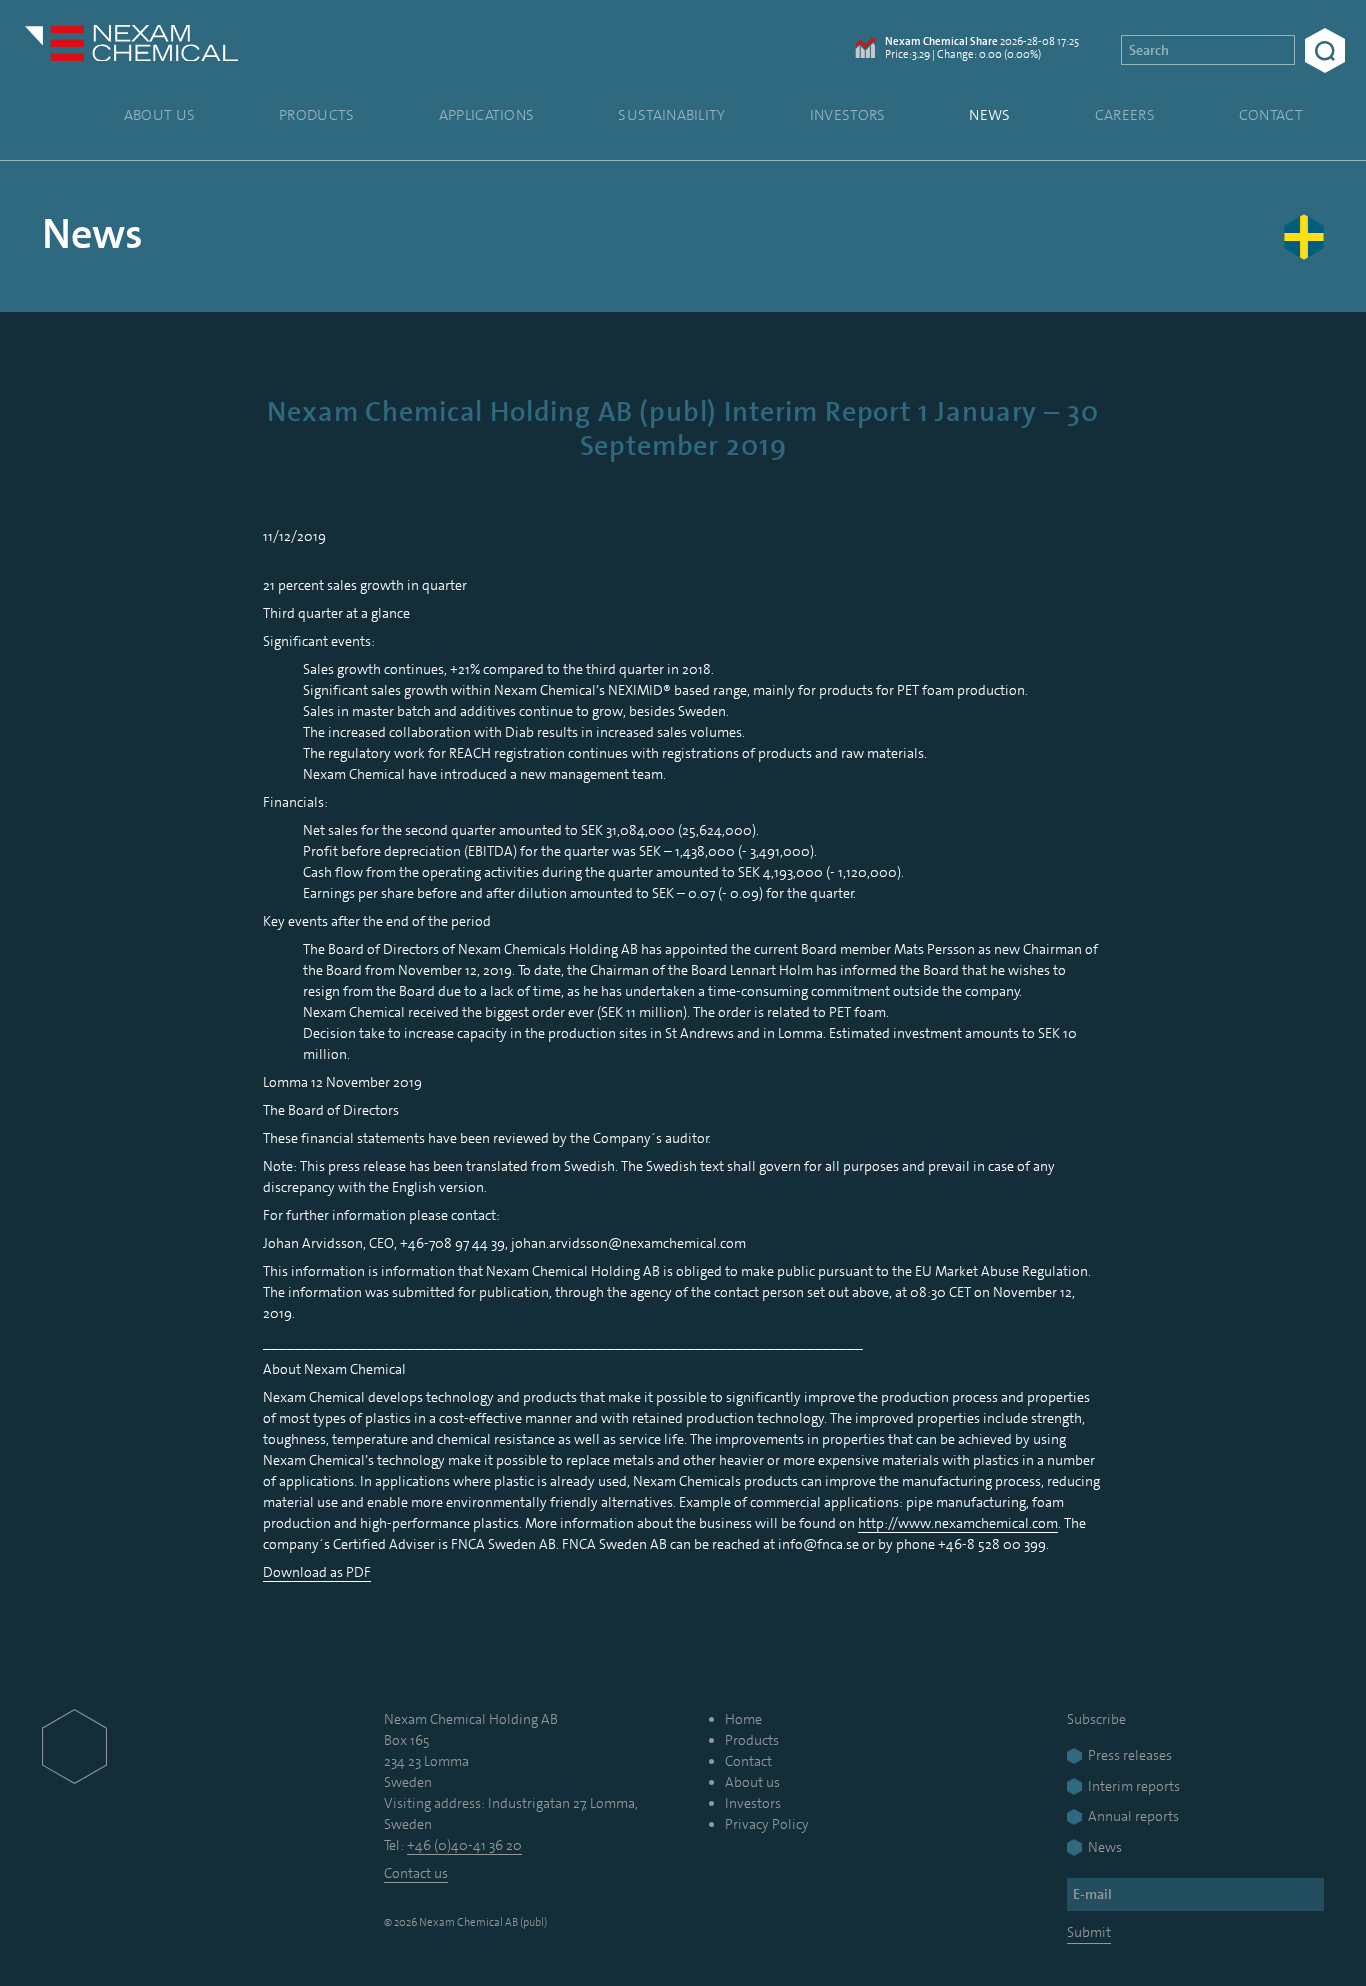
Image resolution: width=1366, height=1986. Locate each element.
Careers (1125, 115)
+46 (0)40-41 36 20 (464, 1845)
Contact (1271, 115)
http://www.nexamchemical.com (958, 1523)
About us (159, 115)
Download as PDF (317, 1572)
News (989, 115)
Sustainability (671, 115)
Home (743, 1719)
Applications (487, 115)
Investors (848, 115)
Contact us (416, 1873)
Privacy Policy (767, 1824)
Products (316, 115)
